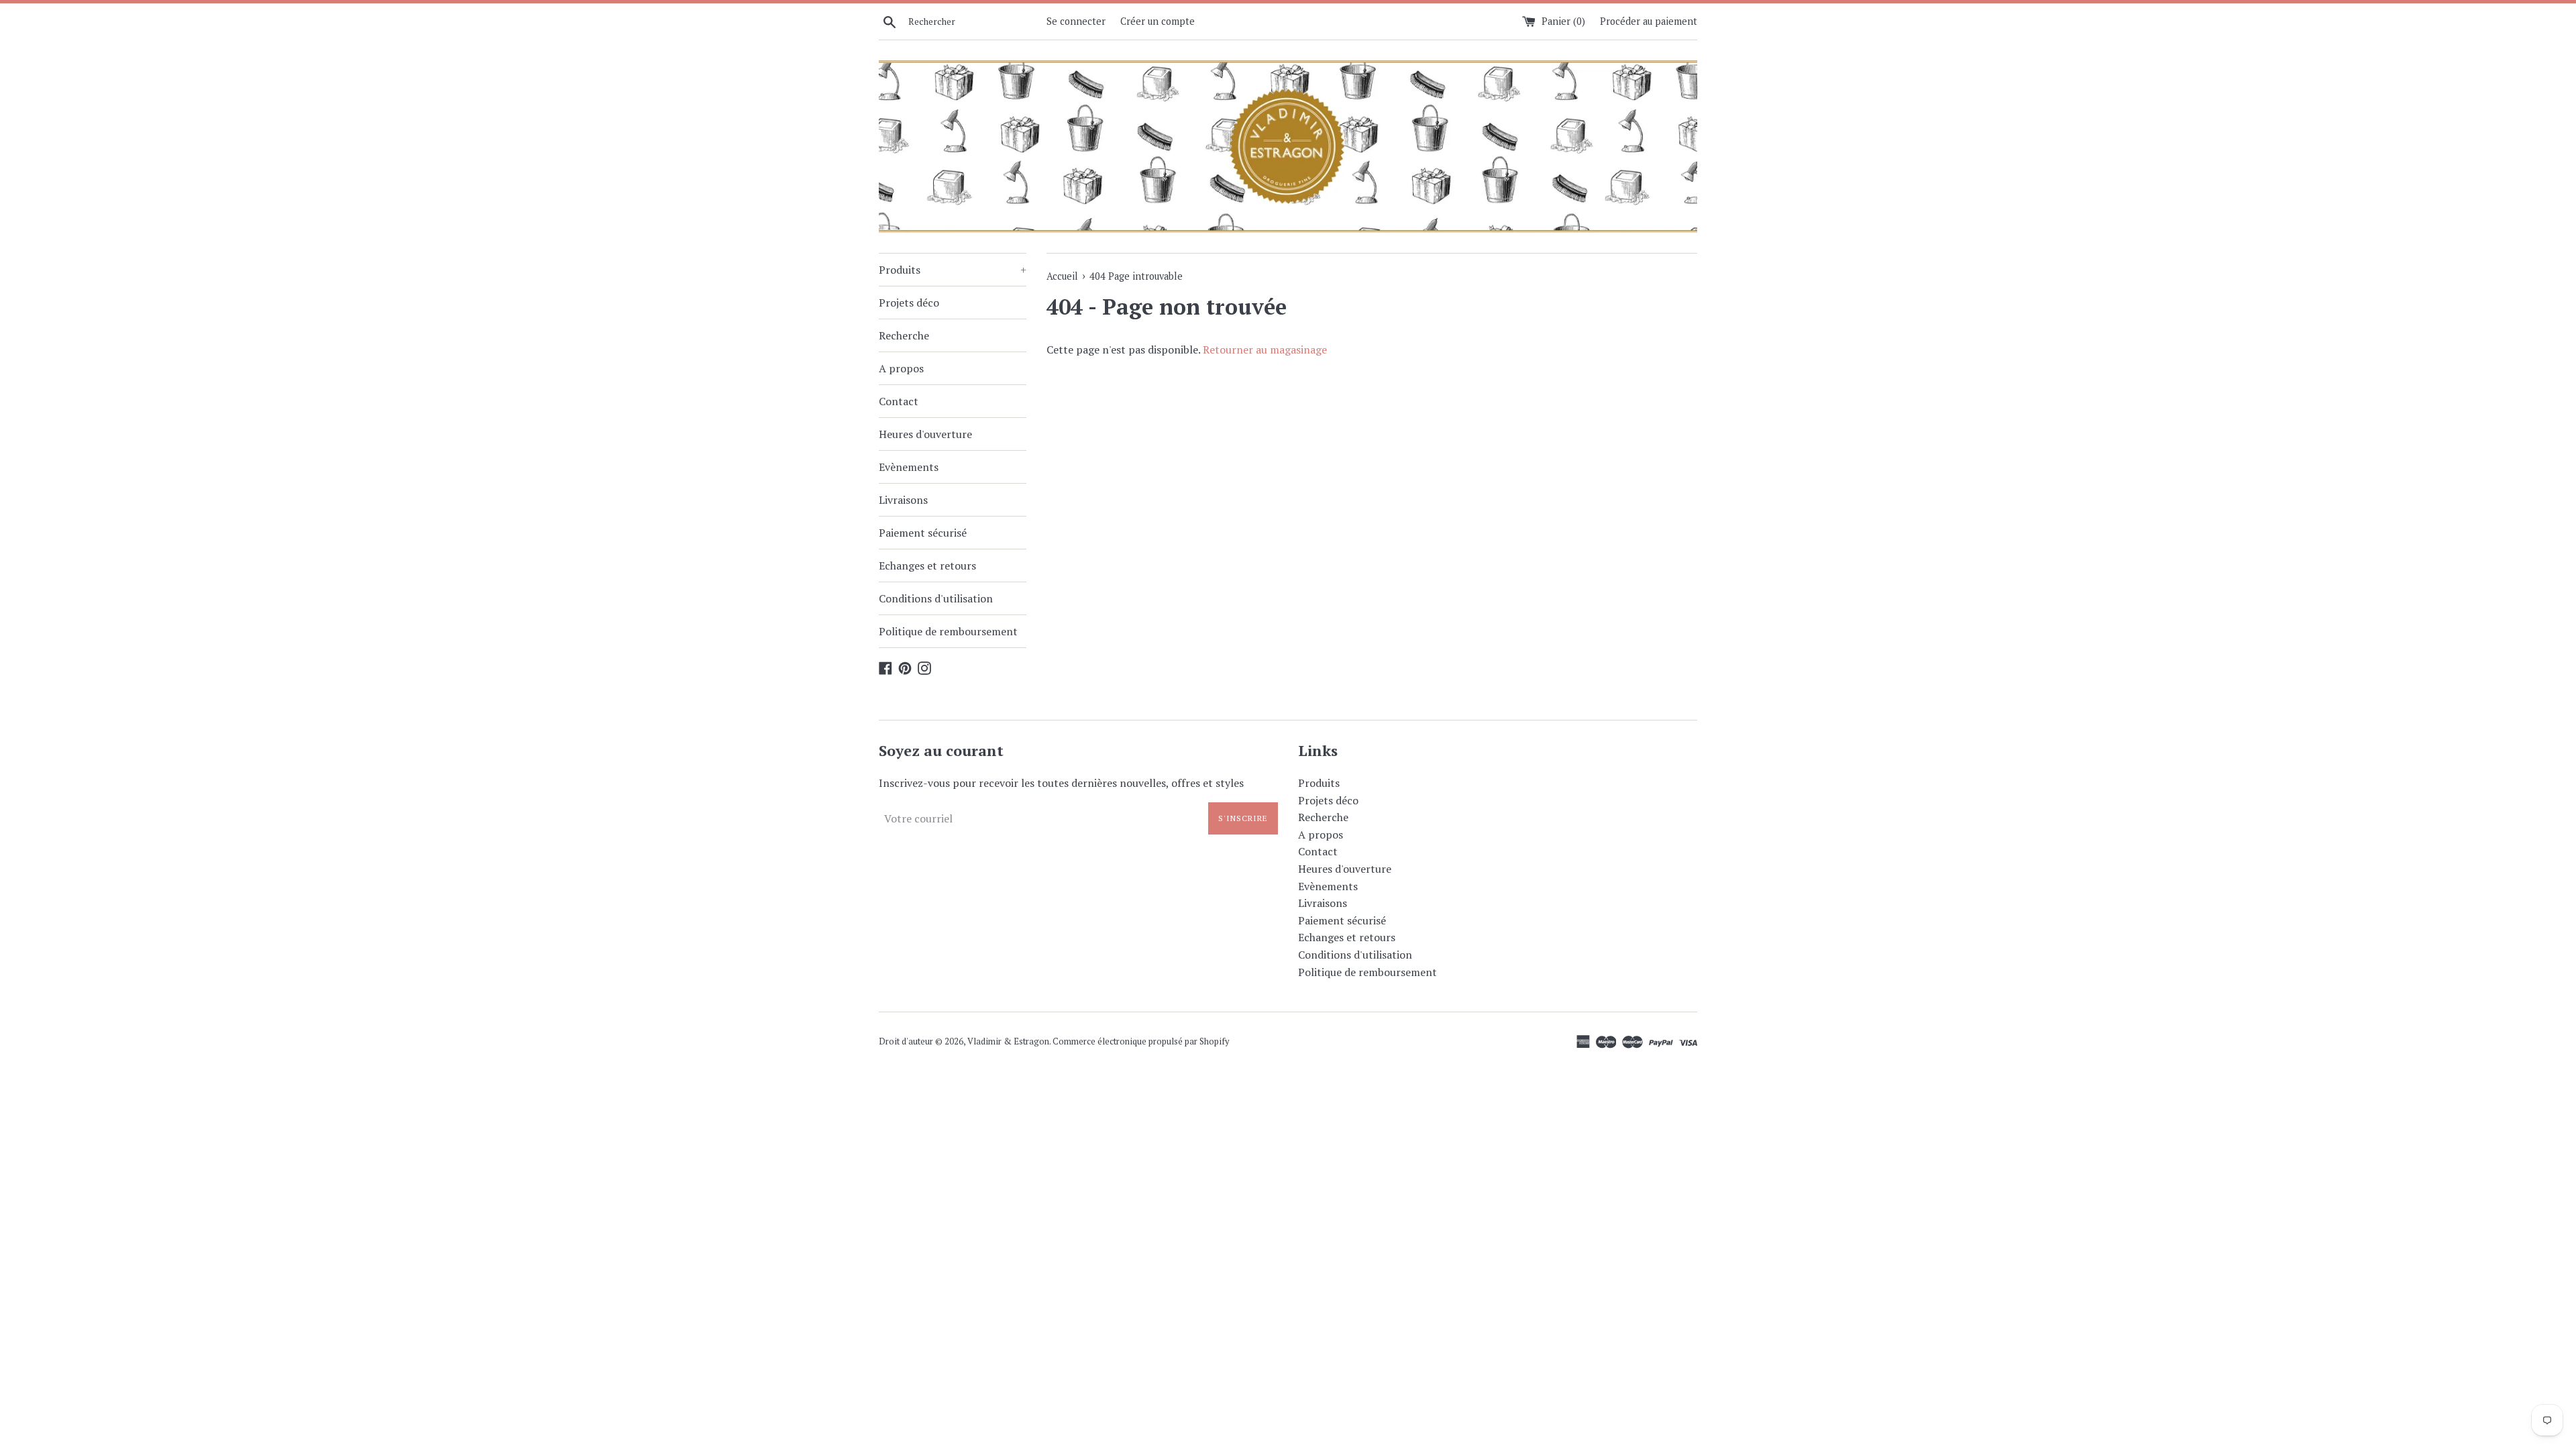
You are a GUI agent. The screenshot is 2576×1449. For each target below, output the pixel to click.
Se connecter (1076, 21)
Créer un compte (1158, 21)
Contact (899, 401)
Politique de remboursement (948, 631)
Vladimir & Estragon (1008, 1041)
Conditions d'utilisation (936, 598)
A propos (901, 368)
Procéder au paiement (1649, 21)
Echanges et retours (927, 566)
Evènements (909, 467)
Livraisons (903, 500)
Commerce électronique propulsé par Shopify (1141, 1041)
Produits (953, 270)
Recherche (904, 335)
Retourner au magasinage (1265, 350)
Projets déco (909, 303)
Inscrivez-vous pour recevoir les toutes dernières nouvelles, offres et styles (1061, 783)
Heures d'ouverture (925, 434)
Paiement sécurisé (923, 533)
